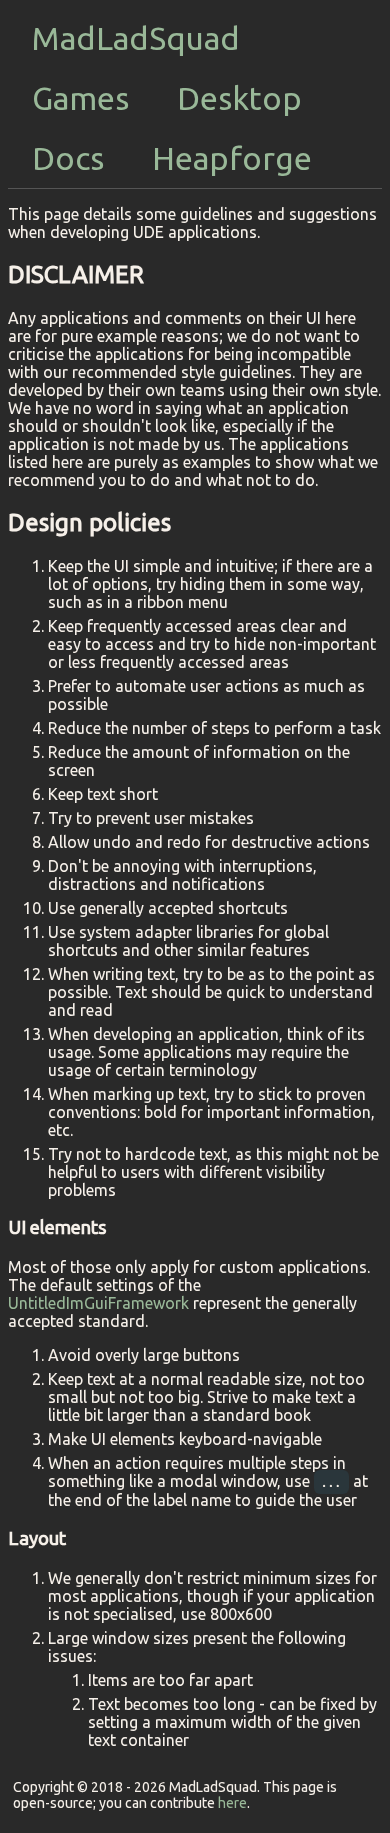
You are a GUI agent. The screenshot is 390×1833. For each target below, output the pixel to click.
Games (80, 98)
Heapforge (232, 158)
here (232, 1803)
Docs (68, 158)
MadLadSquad (136, 38)
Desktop (239, 98)
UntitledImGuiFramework (98, 1303)
